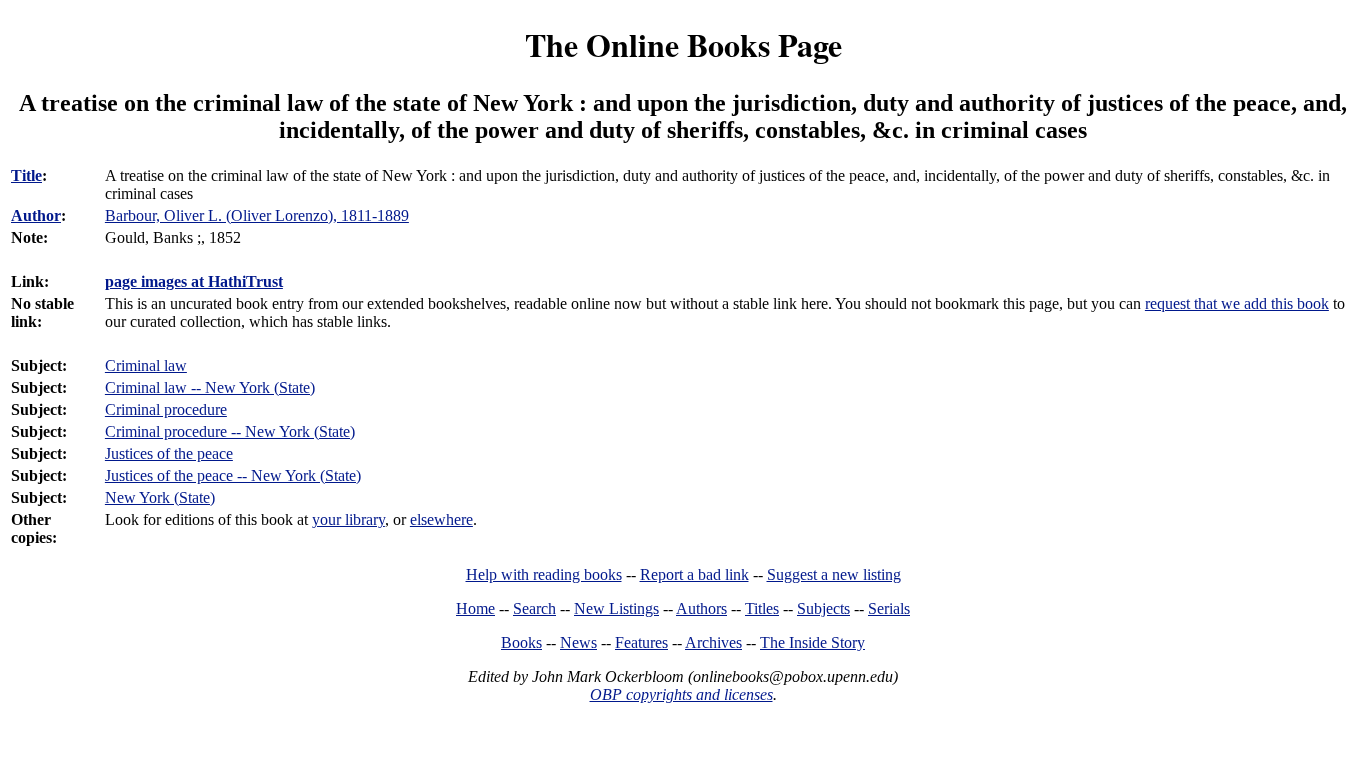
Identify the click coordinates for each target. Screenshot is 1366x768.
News (578, 642)
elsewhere (441, 519)
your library (348, 519)
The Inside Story (812, 642)
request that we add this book (1237, 303)
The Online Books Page (683, 44)
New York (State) (160, 497)
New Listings (616, 608)
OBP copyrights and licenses (681, 694)
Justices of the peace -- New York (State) (233, 475)
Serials (889, 608)
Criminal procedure (166, 409)
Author (36, 215)
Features (641, 642)
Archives (713, 642)
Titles (762, 608)
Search (534, 608)
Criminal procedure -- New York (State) (230, 431)
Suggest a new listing (834, 574)
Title (26, 175)
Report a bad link (694, 574)
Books (521, 642)
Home (475, 608)
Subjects (823, 608)
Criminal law (146, 365)
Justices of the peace (169, 453)
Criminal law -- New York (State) (210, 387)
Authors (701, 608)
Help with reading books (544, 574)
